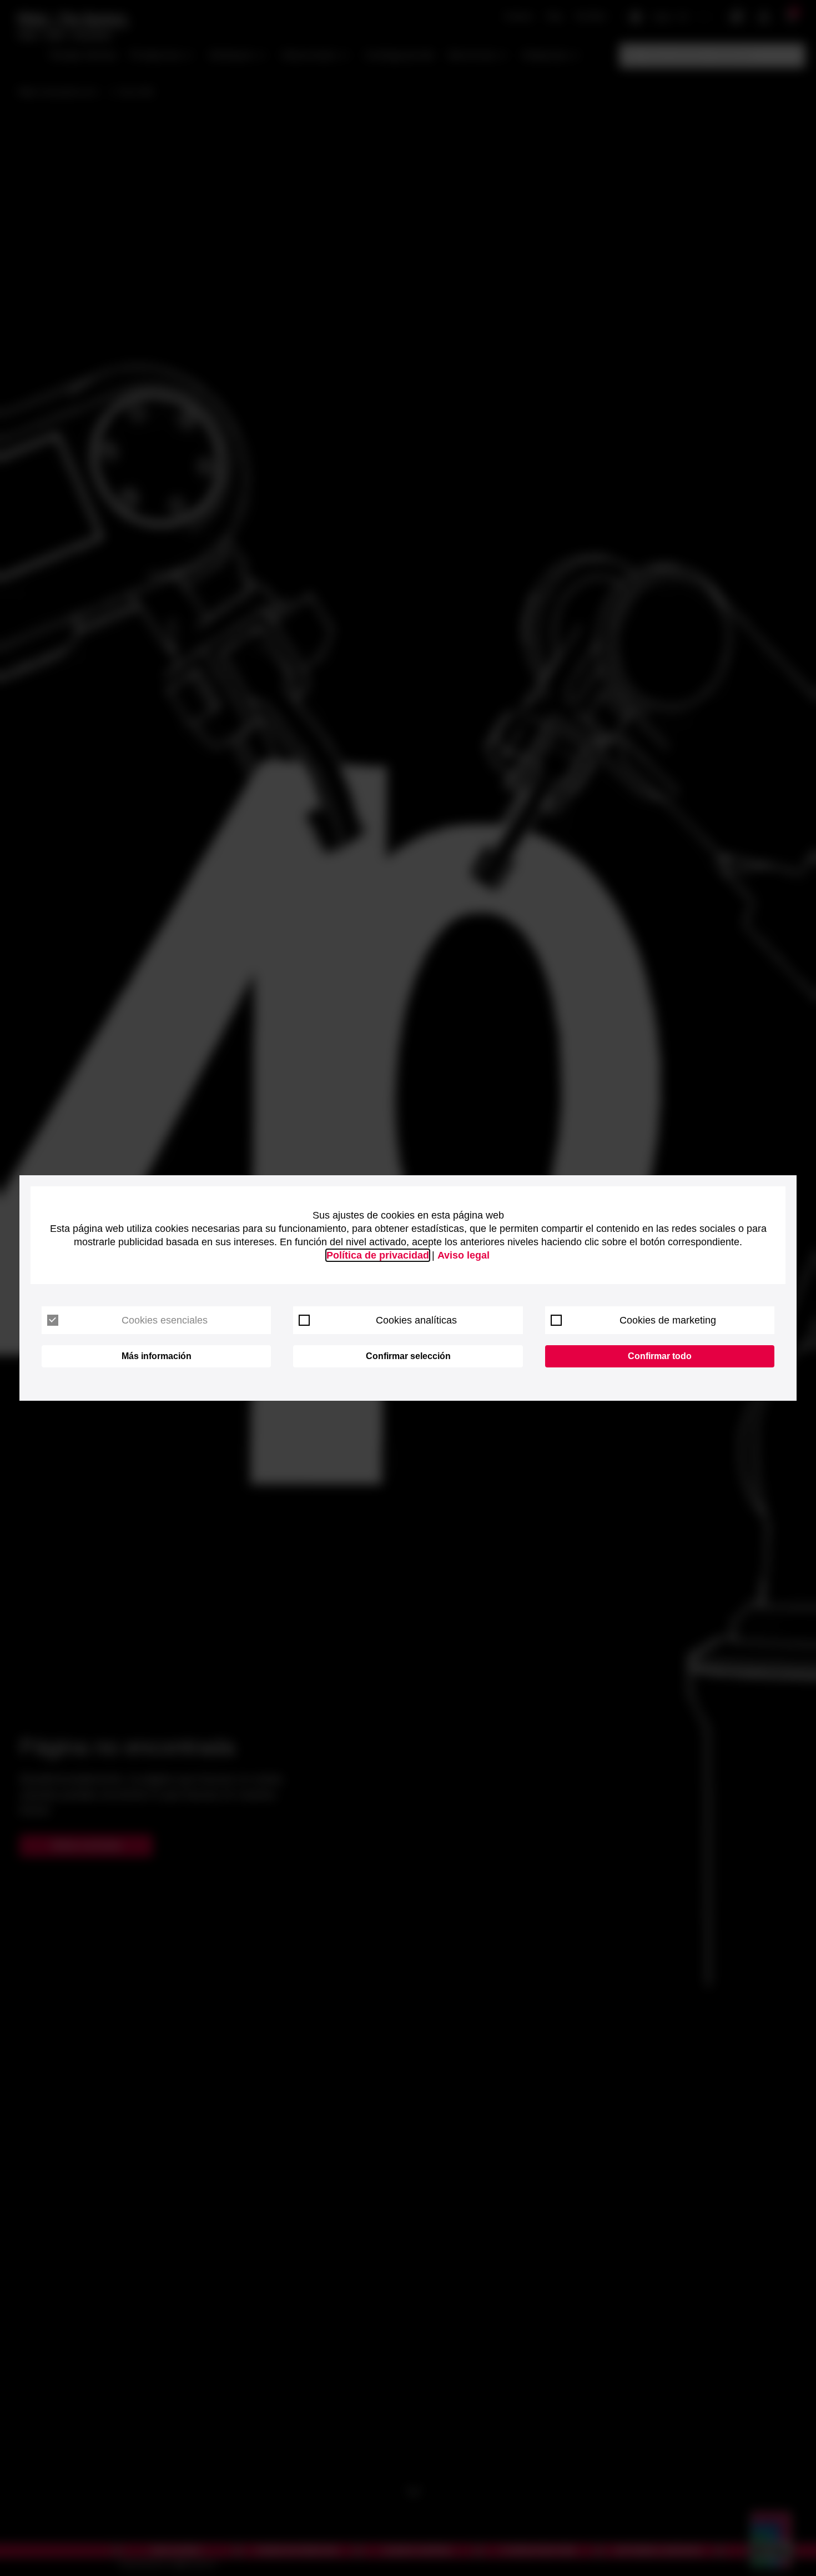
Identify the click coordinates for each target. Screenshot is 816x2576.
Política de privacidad (378, 1255)
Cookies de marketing (668, 1320)
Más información (157, 1356)
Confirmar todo (660, 1356)
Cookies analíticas (416, 1320)
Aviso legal (464, 1255)
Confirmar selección (408, 1356)
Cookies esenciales (165, 1320)
